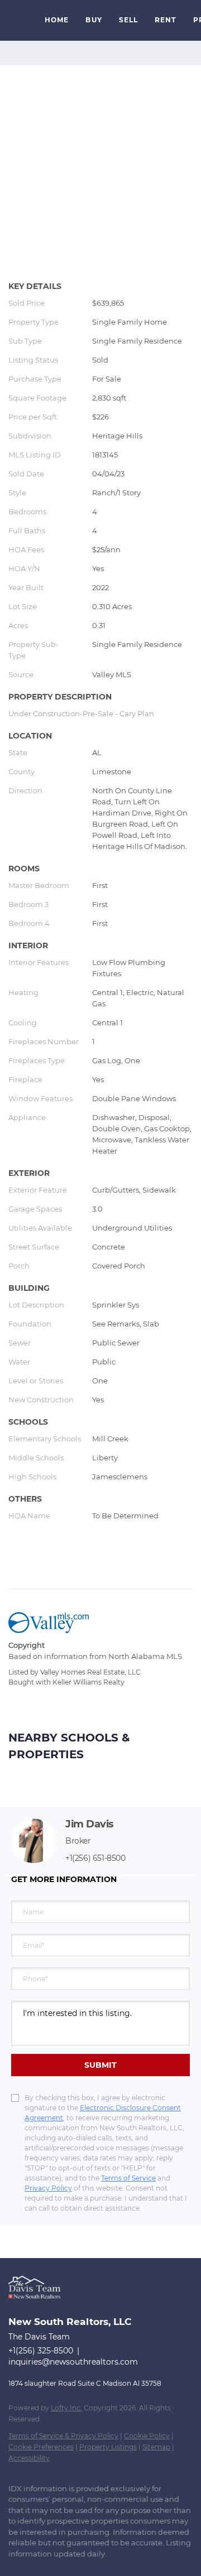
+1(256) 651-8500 (95, 1858)
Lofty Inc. (66, 2408)
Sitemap (156, 2447)
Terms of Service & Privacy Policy (63, 2436)
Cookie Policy (147, 2436)
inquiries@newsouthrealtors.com (73, 2362)
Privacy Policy (48, 2188)
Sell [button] (128, 20)
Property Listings (108, 2447)
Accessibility (29, 2458)
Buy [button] (94, 20)
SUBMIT (100, 2065)
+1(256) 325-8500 (41, 2351)
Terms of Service (128, 2178)
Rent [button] (165, 20)
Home (57, 20)
